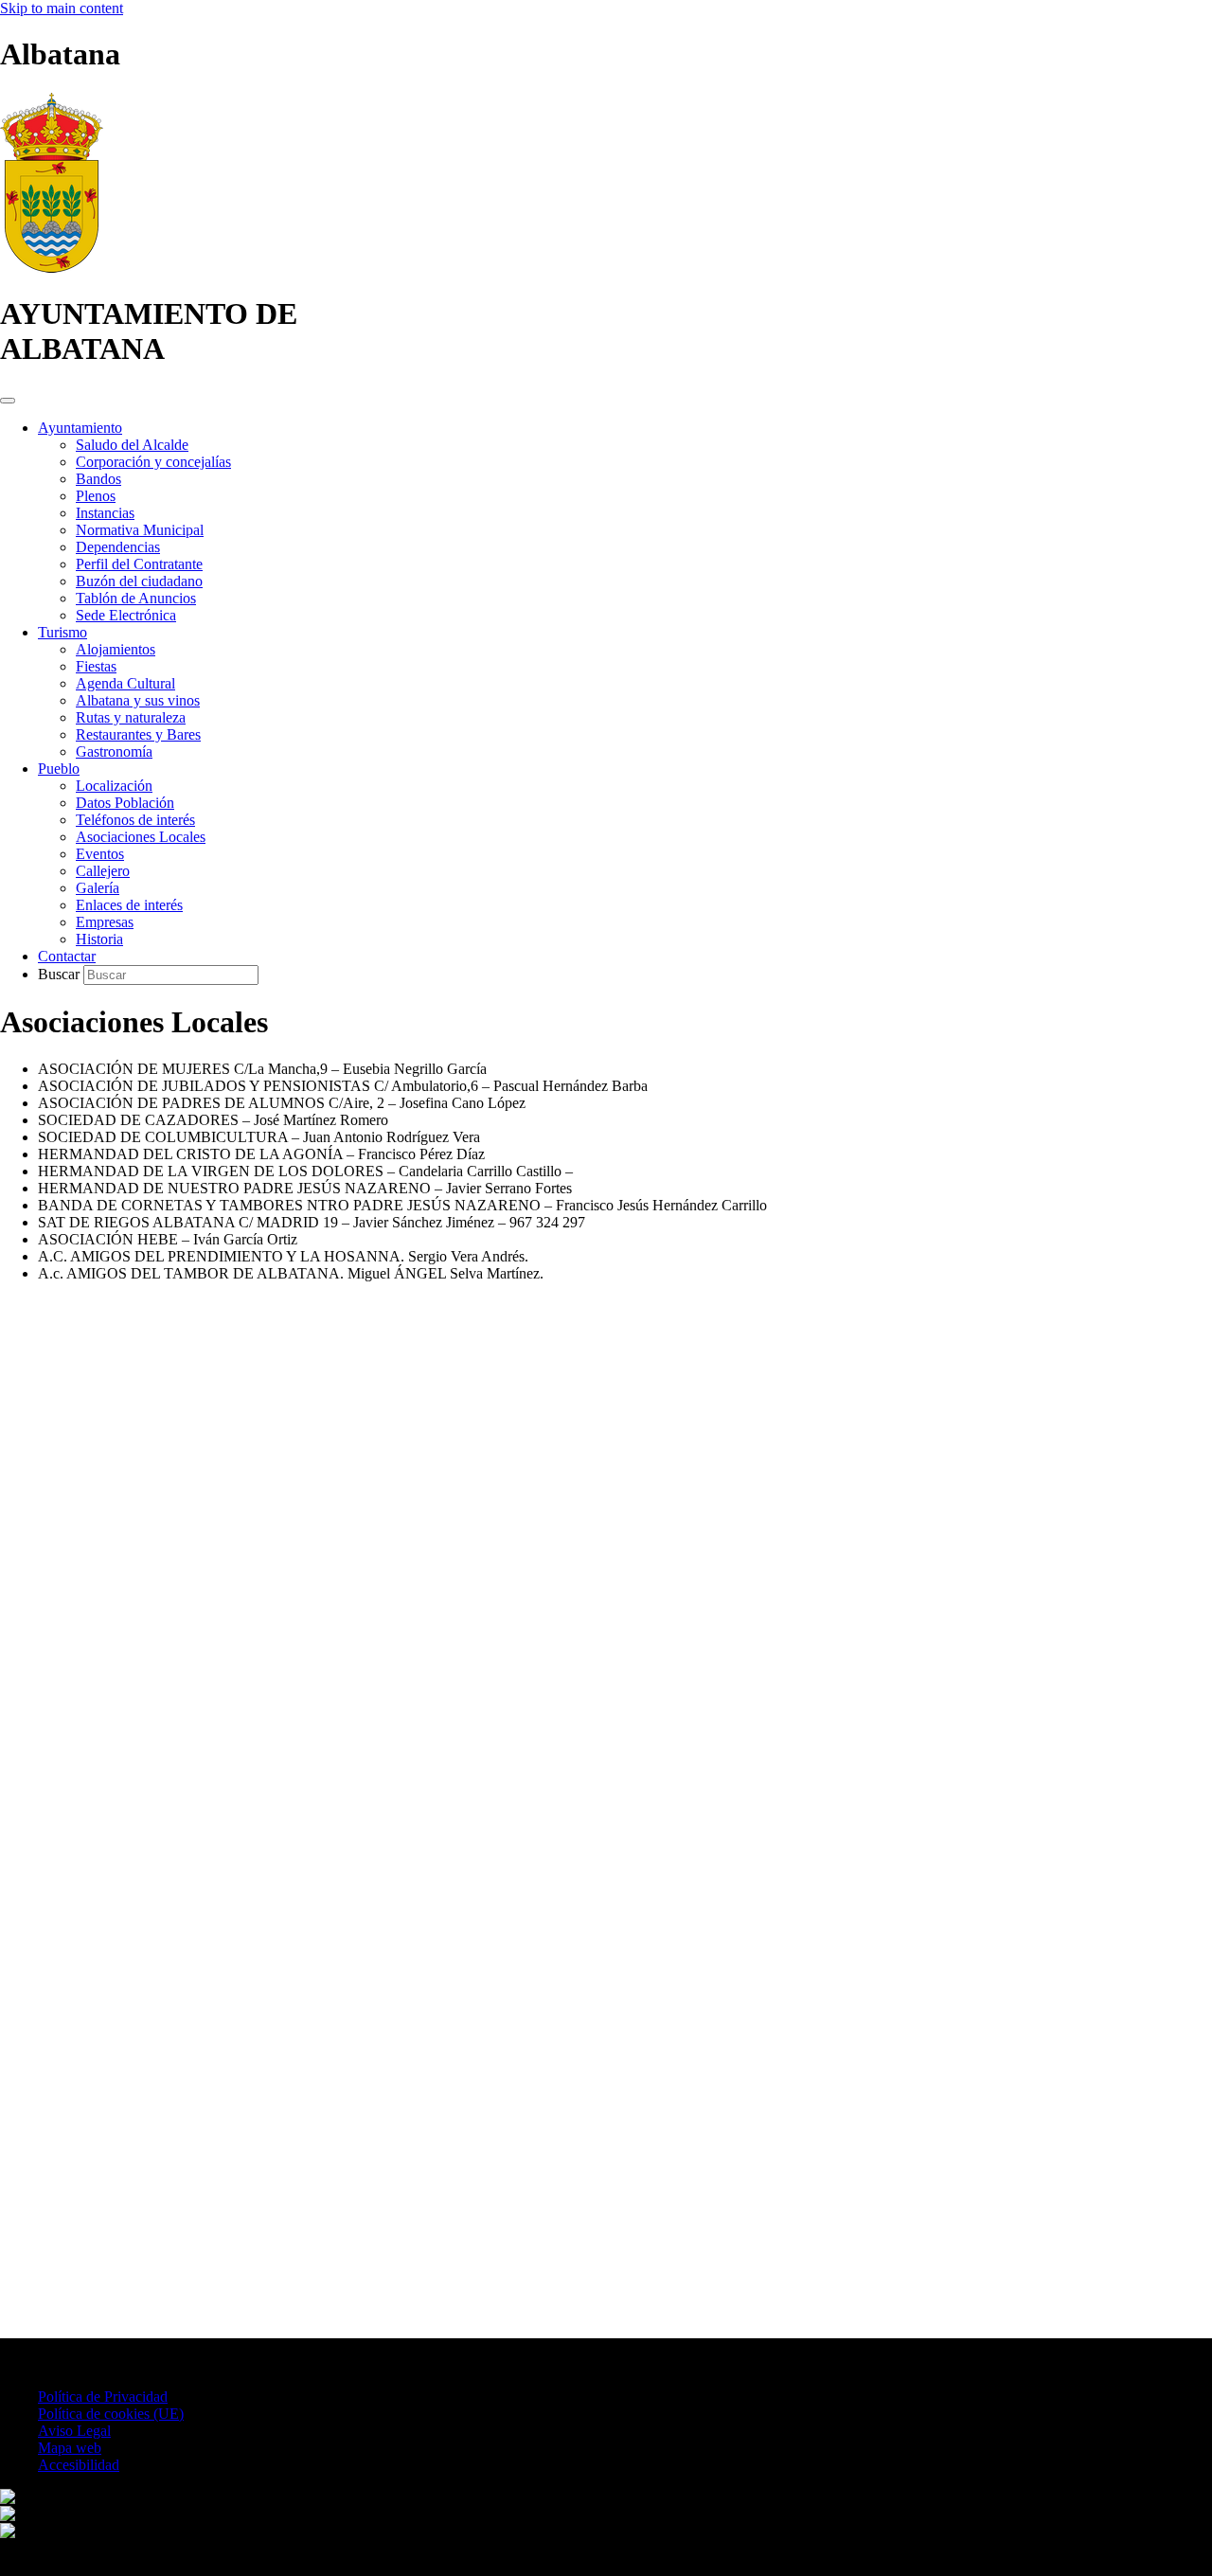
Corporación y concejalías (153, 462)
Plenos (96, 496)
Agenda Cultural (125, 683)
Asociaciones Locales (141, 837)
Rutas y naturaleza (131, 717)
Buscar (61, 974)
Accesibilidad (79, 2465)
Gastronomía (114, 751)
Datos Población (125, 803)
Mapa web (70, 2448)
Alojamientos (116, 649)
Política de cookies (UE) (111, 2414)
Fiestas (96, 666)
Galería (98, 888)
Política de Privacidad (103, 2397)
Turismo (62, 632)
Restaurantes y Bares (138, 734)
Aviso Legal (74, 2431)
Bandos (98, 479)
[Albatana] (52, 268)
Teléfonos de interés (135, 820)
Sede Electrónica (126, 615)
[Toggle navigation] (8, 401)
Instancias (105, 513)
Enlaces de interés (129, 905)
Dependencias (118, 547)
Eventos (100, 854)
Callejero (103, 871)
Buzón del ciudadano (139, 581)
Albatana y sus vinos (138, 700)
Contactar (67, 956)
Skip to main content (62, 8)
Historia (99, 939)
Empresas (105, 922)
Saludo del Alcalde (132, 445)
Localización (114, 786)
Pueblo (59, 769)
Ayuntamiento (80, 428)
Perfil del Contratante (139, 564)
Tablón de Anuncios (136, 598)
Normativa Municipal (140, 530)
